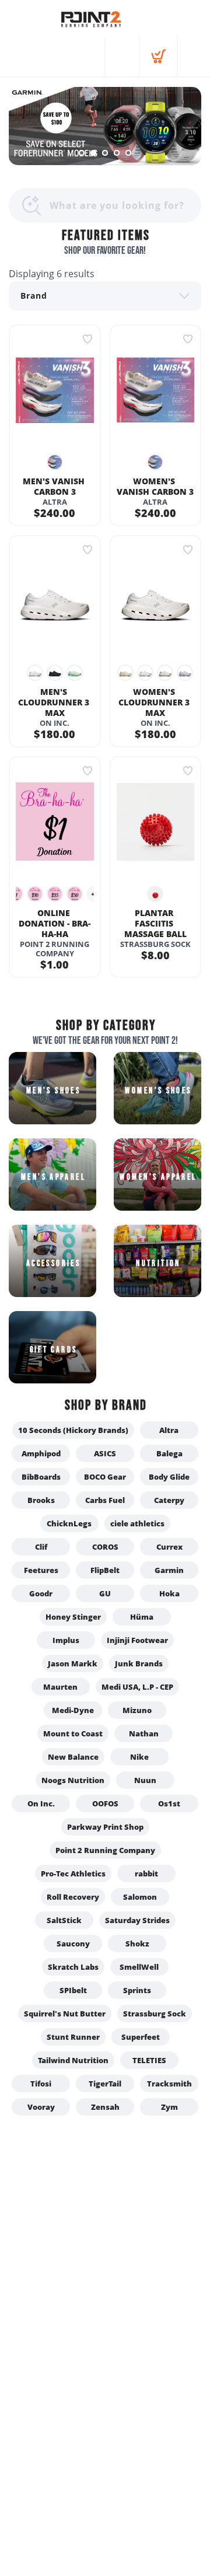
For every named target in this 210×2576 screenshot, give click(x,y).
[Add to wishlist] (87, 339)
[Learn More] (105, 126)
